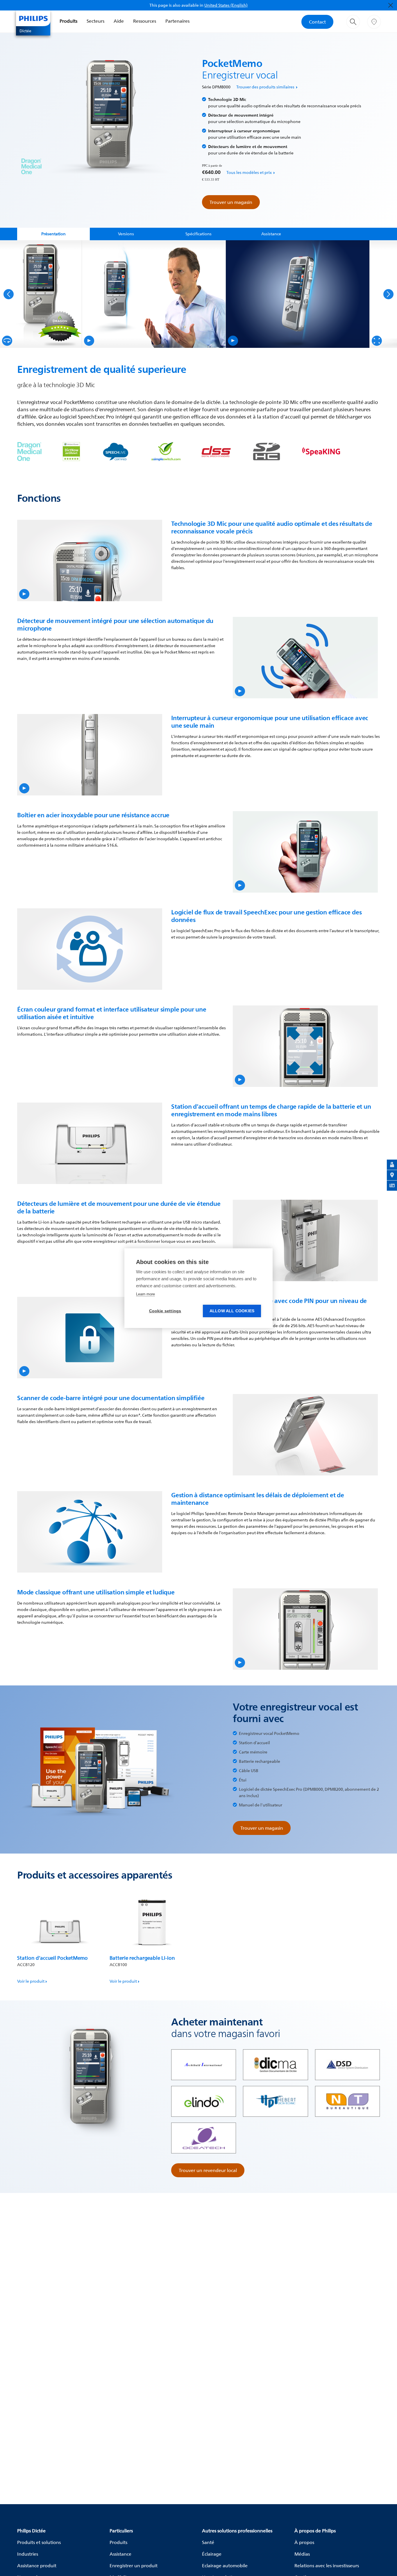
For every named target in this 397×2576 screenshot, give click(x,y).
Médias (302, 2554)
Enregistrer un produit (134, 2566)
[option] (41, 294)
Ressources (145, 21)
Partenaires (177, 21)
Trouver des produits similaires (265, 87)
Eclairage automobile (225, 2566)
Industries (28, 2554)
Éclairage (212, 2554)
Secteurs (95, 21)
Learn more (145, 1294)
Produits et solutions (39, 2542)
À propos (304, 2542)
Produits (68, 21)
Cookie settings (165, 1311)
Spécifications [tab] (199, 234)
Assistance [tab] (271, 234)
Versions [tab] (126, 234)
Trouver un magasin (231, 202)
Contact (317, 22)
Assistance (120, 2554)
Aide (119, 21)
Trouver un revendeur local (208, 2170)
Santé (208, 2542)
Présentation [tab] (53, 234)
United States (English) (226, 5)
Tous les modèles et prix (249, 172)
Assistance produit (37, 2566)
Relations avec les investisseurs (327, 2566)
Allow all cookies (232, 1311)
